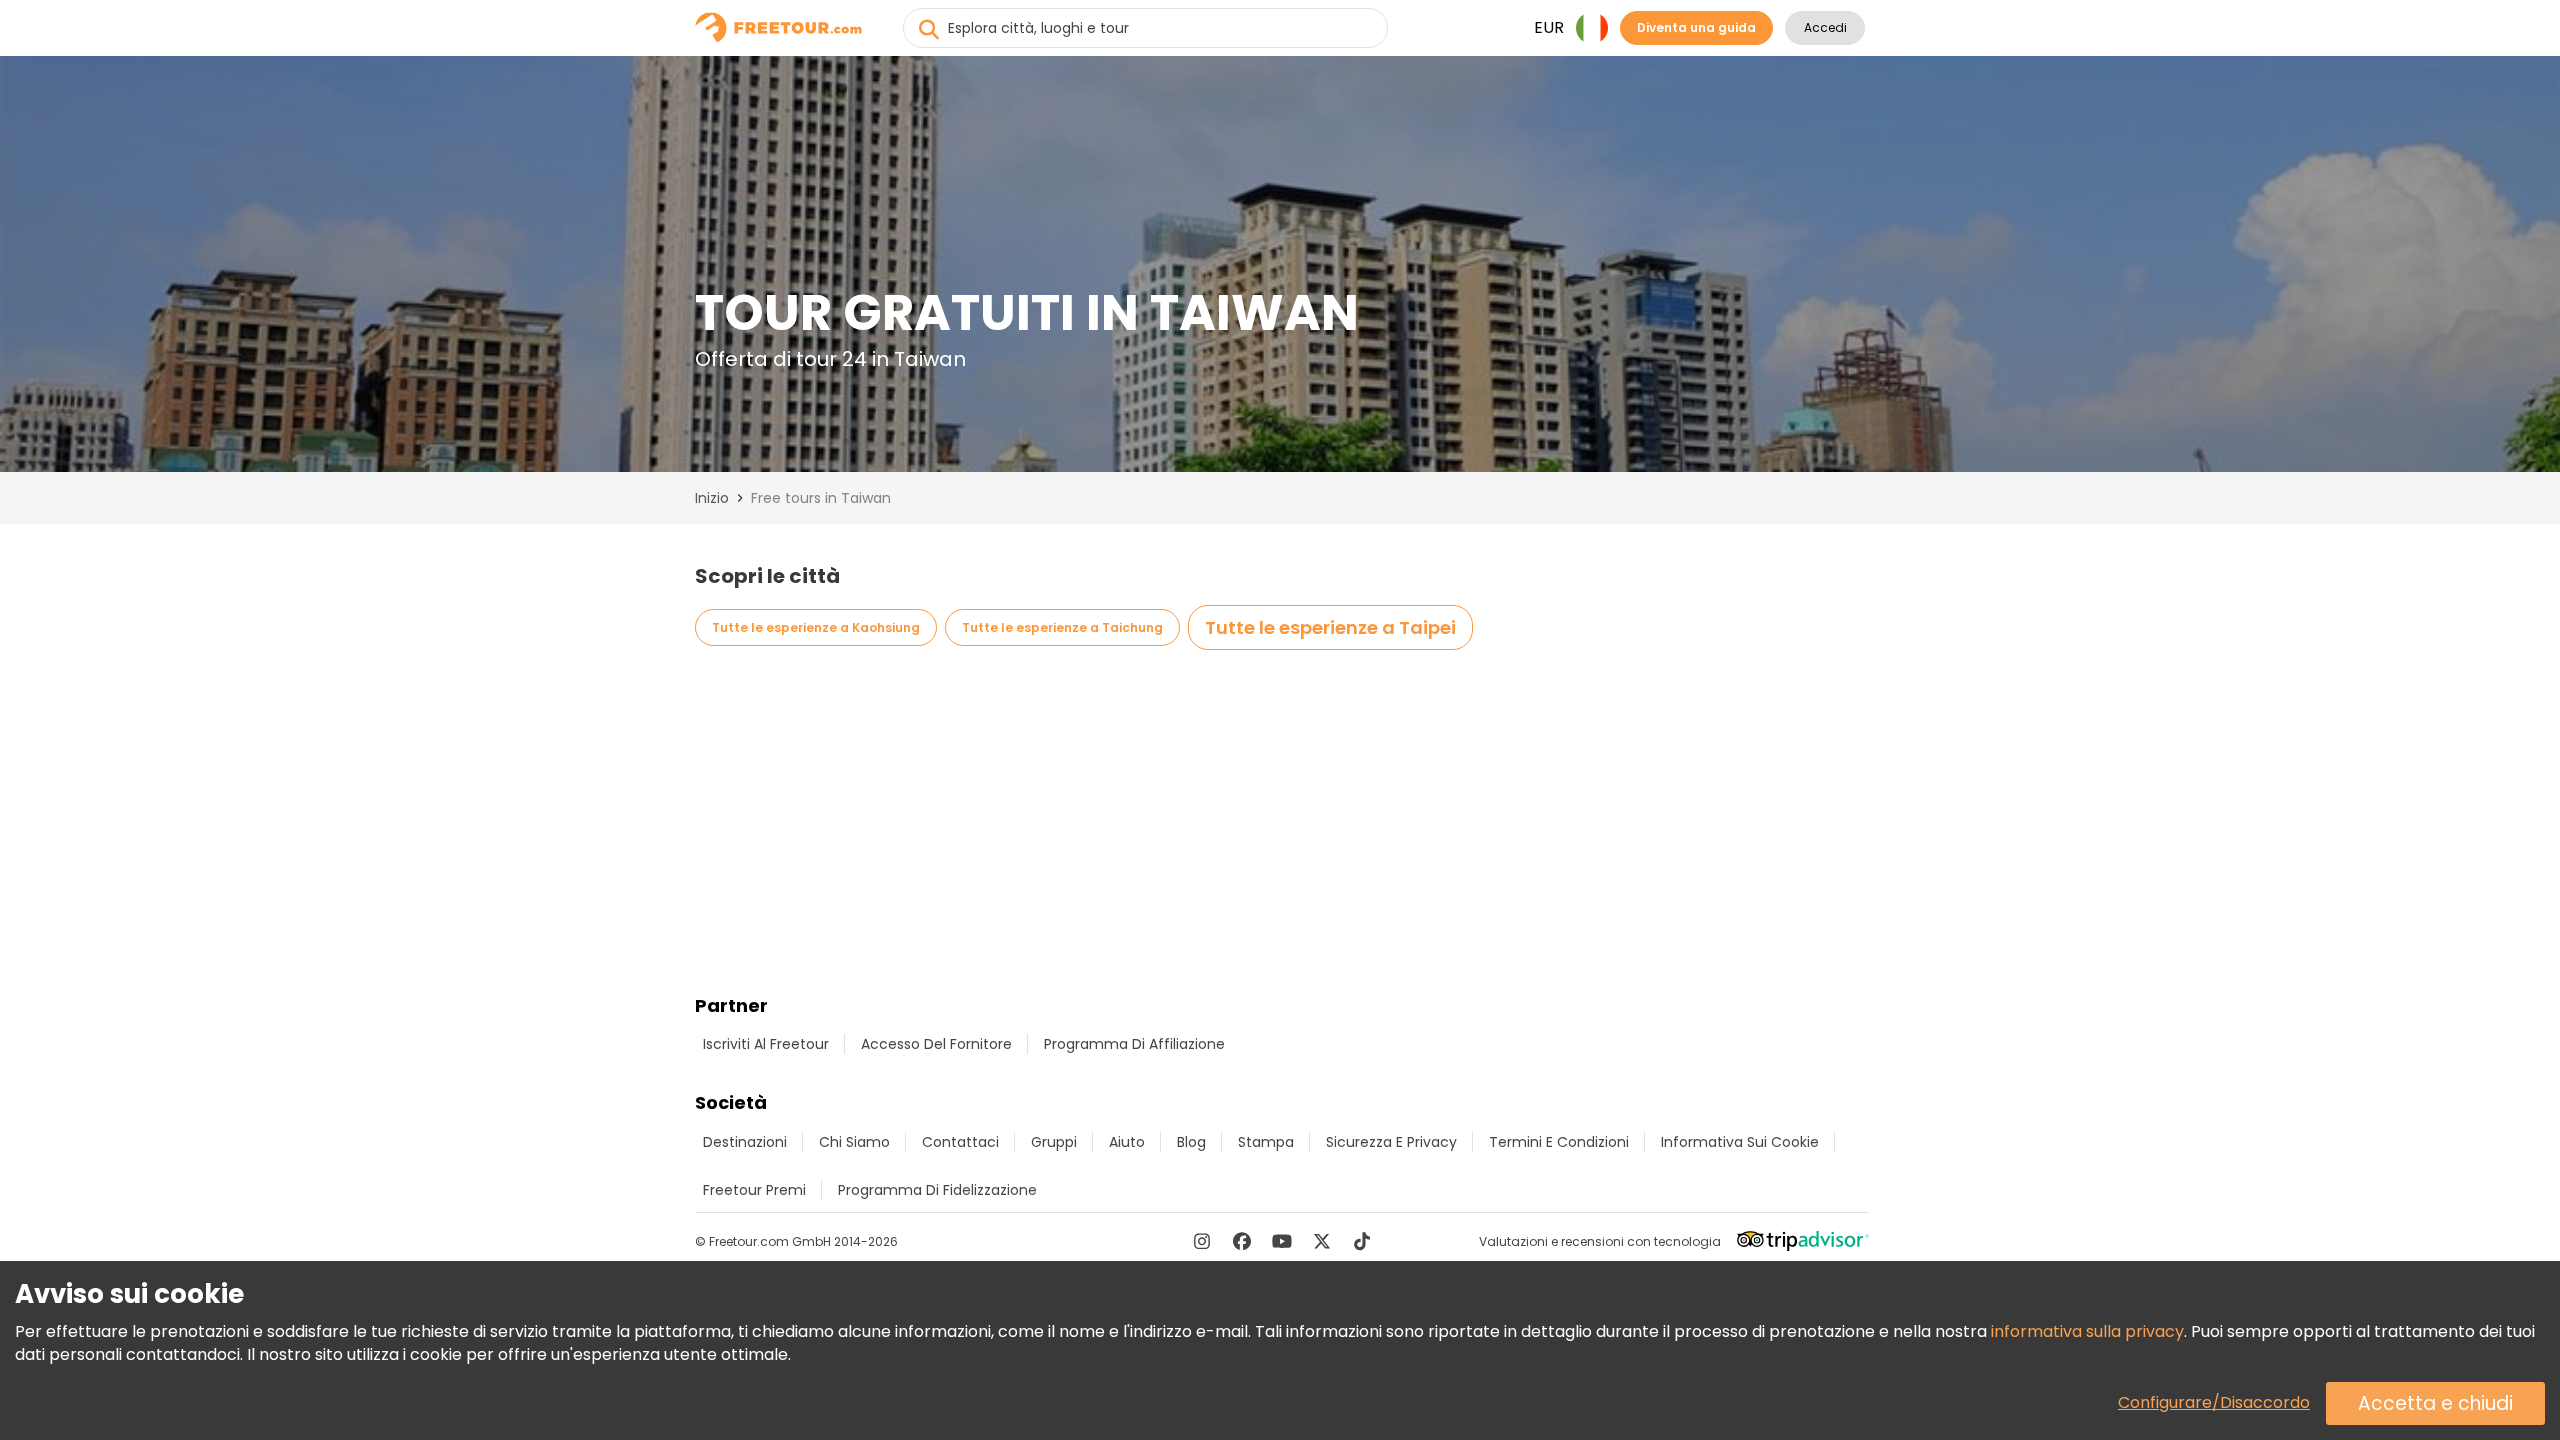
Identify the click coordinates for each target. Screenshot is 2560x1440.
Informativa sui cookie (1740, 1142)
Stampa (1266, 1142)
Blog (1191, 1142)
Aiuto (1127, 1142)
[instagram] (1202, 1241)
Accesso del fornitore (936, 1044)
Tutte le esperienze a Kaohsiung (816, 627)
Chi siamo (854, 1142)
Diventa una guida (1696, 27)
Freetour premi (754, 1190)
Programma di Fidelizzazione (937, 1190)
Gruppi (1054, 1142)
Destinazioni (745, 1142)
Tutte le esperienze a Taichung (1062, 627)
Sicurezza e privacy (1391, 1142)
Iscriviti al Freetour (766, 1044)
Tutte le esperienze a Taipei (1330, 627)
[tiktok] (1362, 1241)
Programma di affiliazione (1134, 1044)
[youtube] (1282, 1241)
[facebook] (1242, 1241)
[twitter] (1322, 1241)
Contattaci (960, 1142)
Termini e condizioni (1559, 1142)
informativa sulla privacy (2087, 1331)
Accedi (1825, 27)
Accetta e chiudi (2435, 1403)
